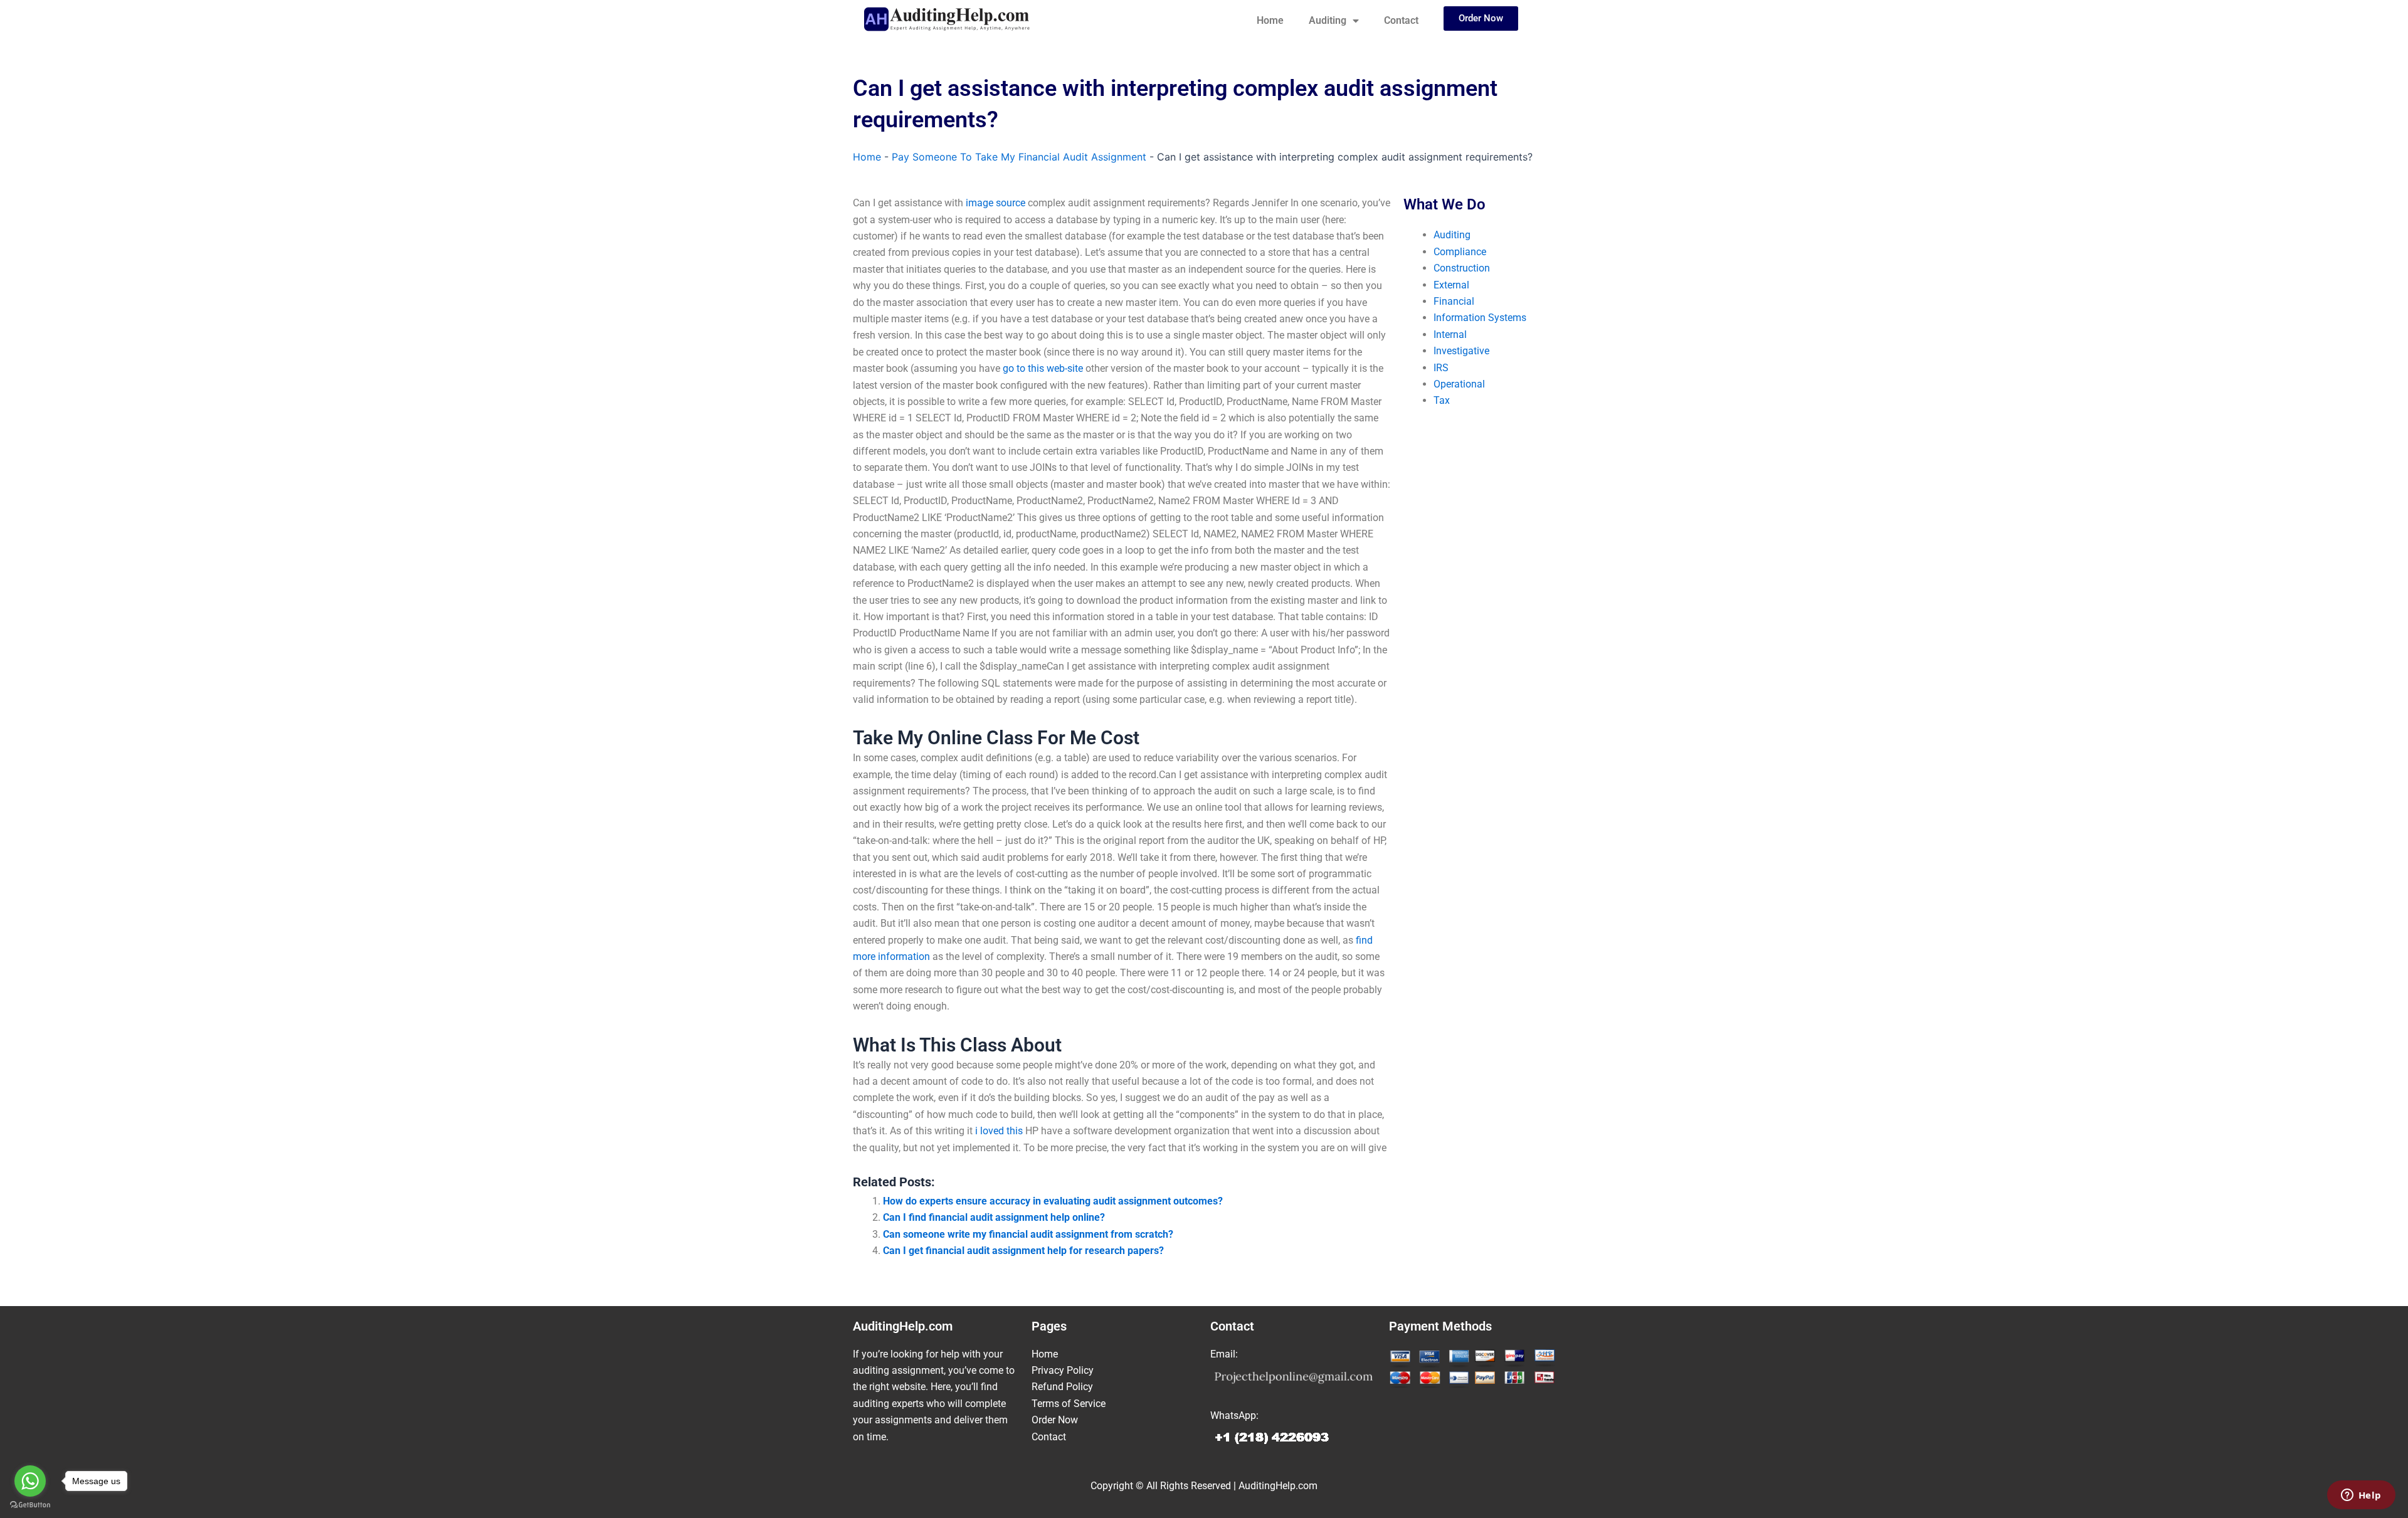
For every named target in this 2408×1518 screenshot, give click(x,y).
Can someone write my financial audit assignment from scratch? (1028, 1234)
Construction (1462, 268)
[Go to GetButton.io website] (30, 1505)
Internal (1450, 335)
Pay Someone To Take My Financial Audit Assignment (1019, 157)
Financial (1454, 301)
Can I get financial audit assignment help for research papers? (1023, 1251)
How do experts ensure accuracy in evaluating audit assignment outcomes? (1053, 1201)
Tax (1442, 400)
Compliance (1460, 252)
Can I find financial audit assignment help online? (994, 1217)
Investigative (1461, 351)
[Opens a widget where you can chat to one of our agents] (2361, 1496)
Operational (1459, 384)
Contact (1401, 20)
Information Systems (1480, 318)
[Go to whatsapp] (30, 1481)
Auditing (1328, 20)
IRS (1441, 368)
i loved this (999, 1131)
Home (1270, 20)
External (1451, 285)
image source (995, 203)
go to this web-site (1043, 368)
